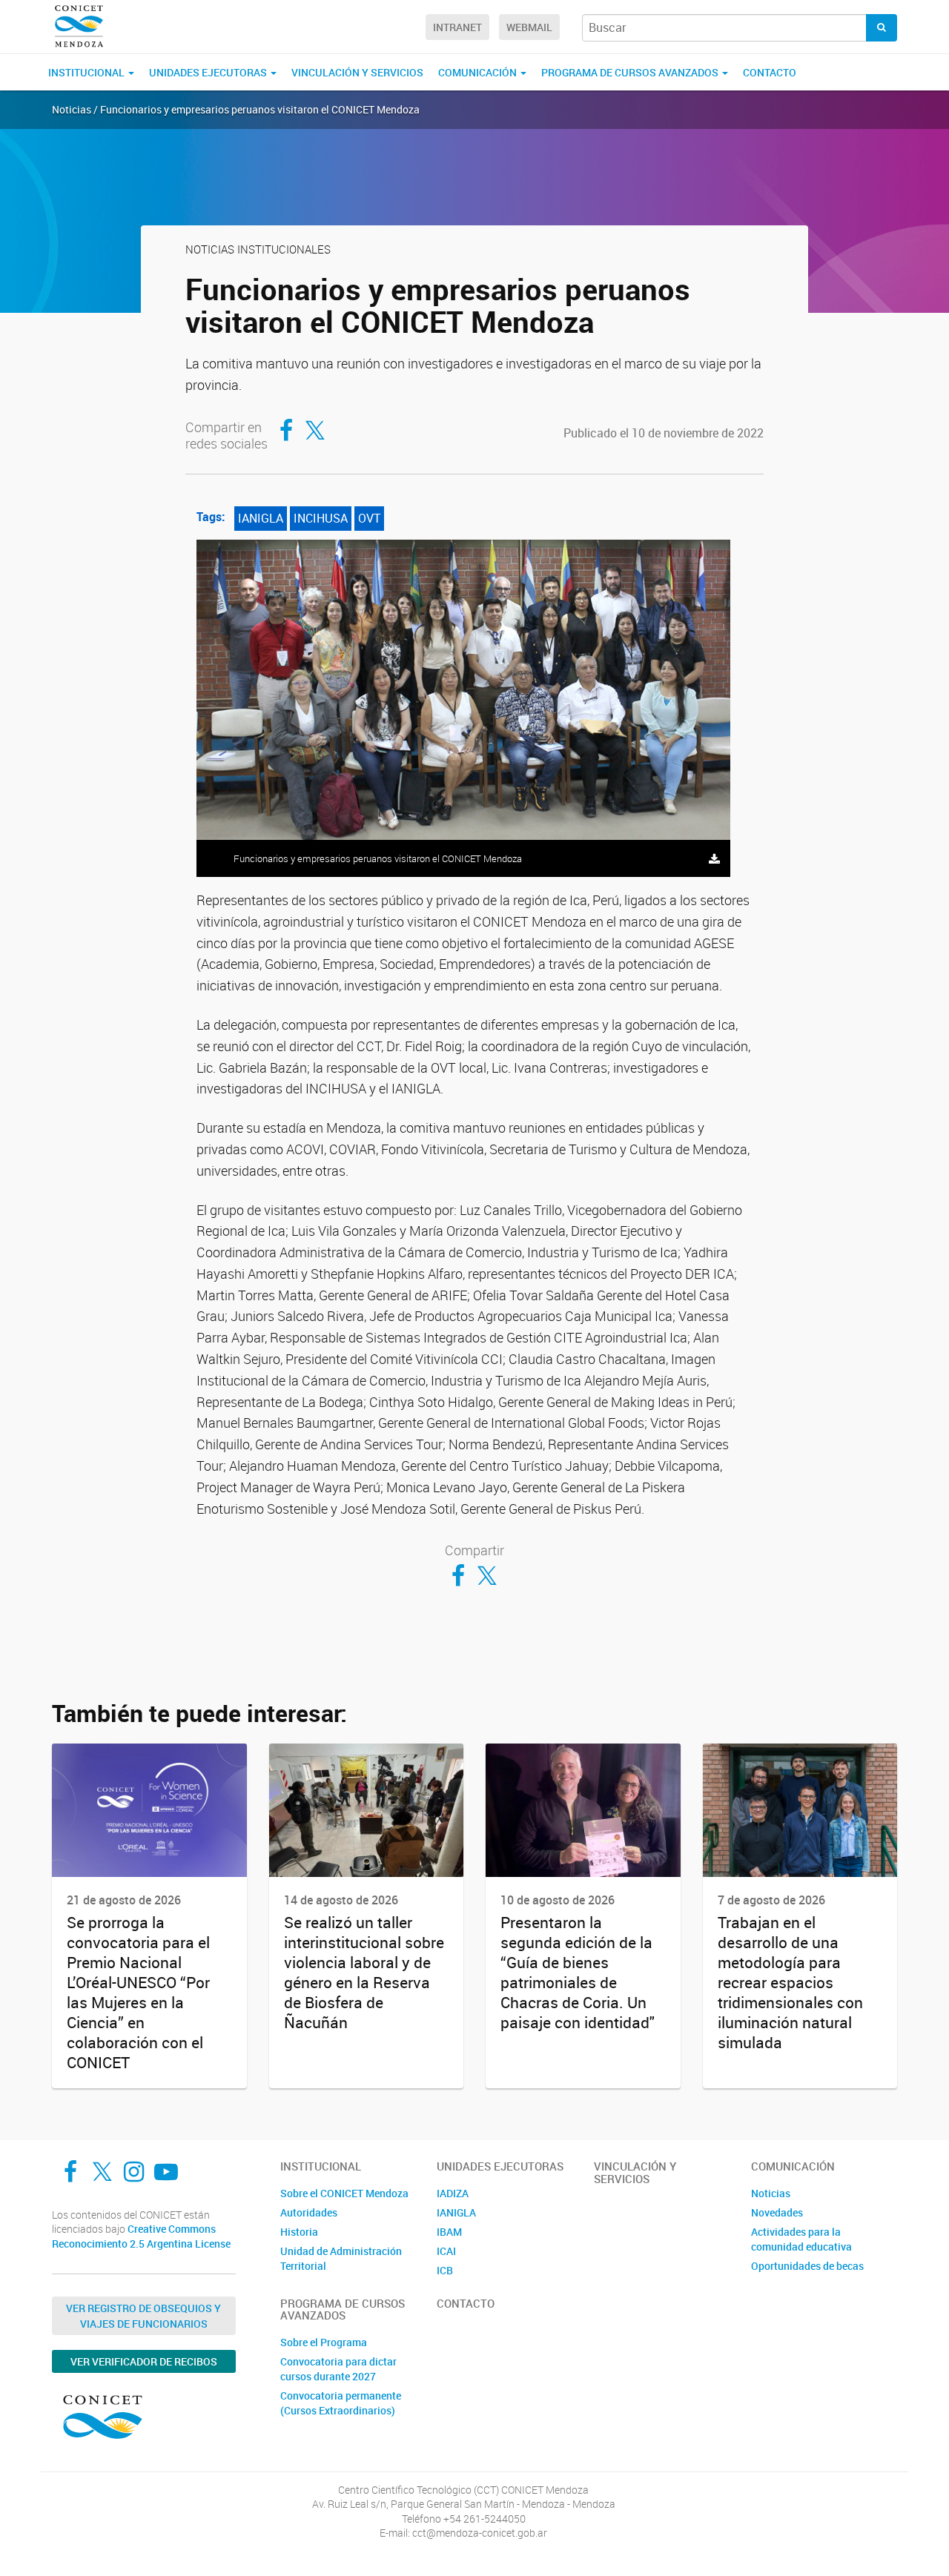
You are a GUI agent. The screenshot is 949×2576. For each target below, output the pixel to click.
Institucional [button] (87, 72)
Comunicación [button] (479, 72)
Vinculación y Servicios (357, 72)
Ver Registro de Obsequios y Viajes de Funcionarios (143, 2316)
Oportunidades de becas (807, 2266)
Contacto (770, 72)
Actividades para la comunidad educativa (801, 2239)
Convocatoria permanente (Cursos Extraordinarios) (341, 2403)
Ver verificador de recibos (144, 2361)
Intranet (457, 27)
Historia (299, 2232)
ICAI (446, 2251)
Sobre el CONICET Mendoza (344, 2193)
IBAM (449, 2232)
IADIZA (453, 2193)
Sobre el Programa (324, 2342)
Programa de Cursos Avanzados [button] (631, 72)
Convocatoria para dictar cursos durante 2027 (338, 2369)
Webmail (529, 27)
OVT (369, 518)
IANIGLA (261, 518)
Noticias (771, 2193)
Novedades (777, 2212)
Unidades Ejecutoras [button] (209, 72)
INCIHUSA (321, 518)
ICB (445, 2270)
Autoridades (309, 2212)
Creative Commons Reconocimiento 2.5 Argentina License (141, 2236)
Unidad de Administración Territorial (341, 2258)
